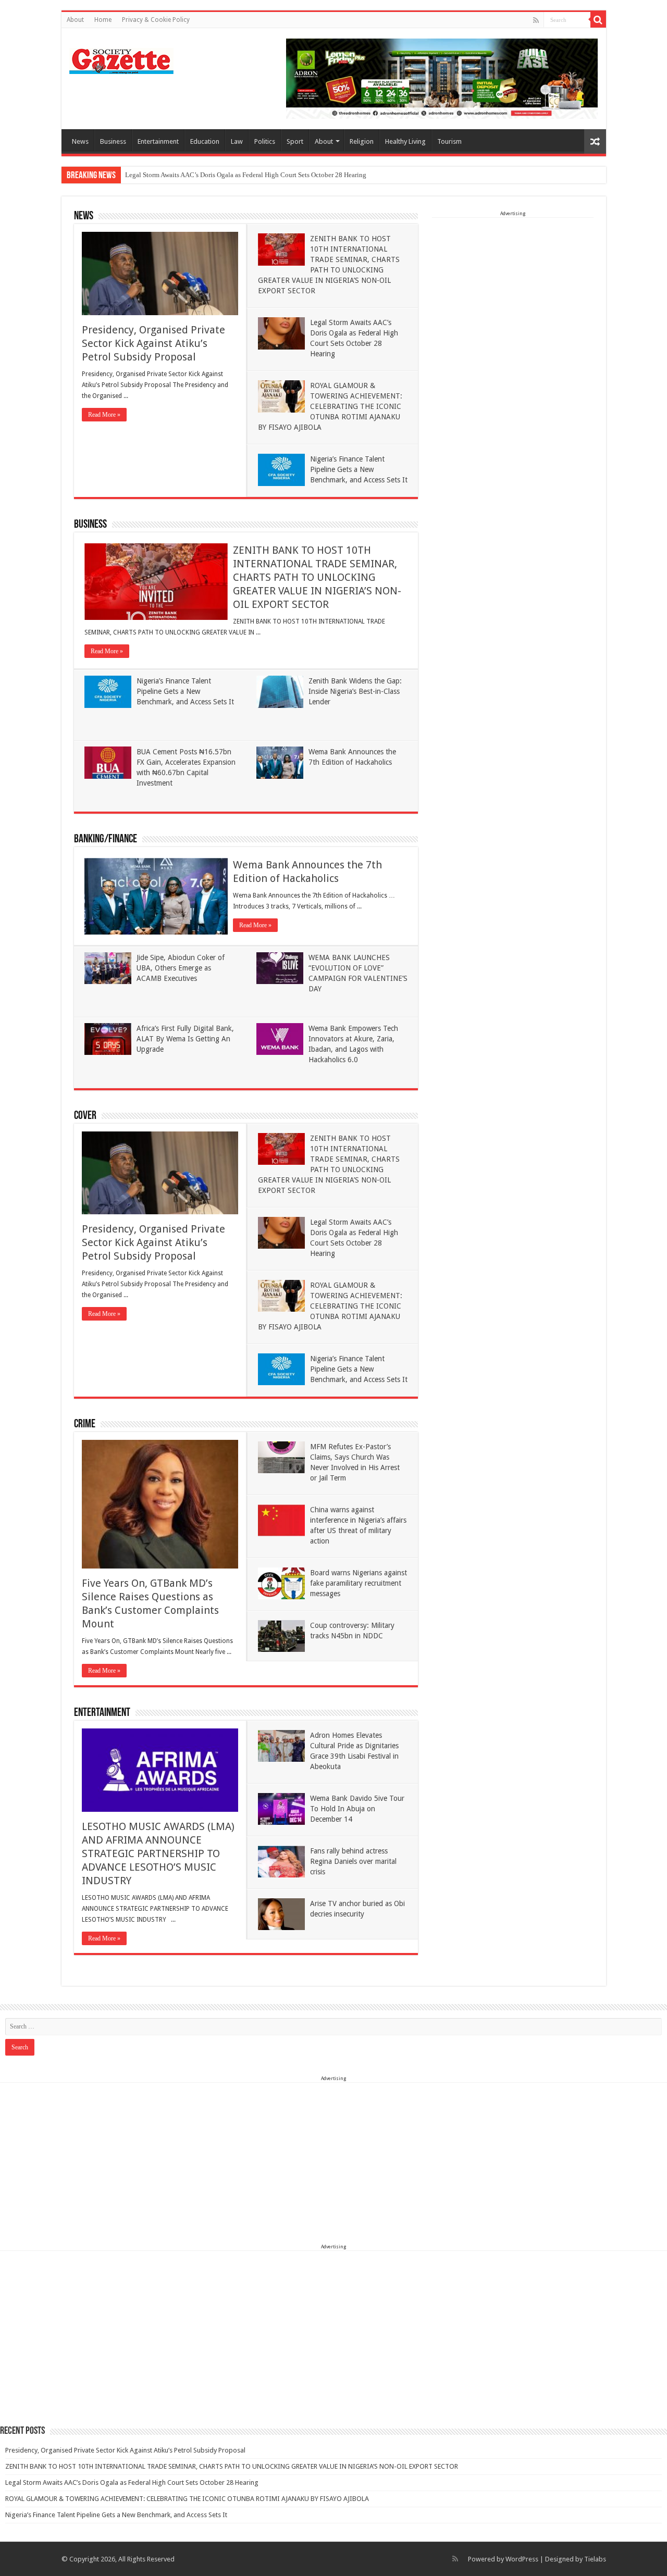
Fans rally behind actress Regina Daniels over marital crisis (353, 1861)
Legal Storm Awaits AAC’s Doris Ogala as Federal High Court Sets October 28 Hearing (246, 175)
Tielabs (595, 2559)
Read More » (104, 415)
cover (85, 1116)
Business (113, 141)
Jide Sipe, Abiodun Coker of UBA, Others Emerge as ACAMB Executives (181, 968)
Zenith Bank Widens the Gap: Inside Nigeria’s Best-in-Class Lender (355, 691)
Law (237, 141)
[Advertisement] (513, 283)
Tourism (449, 141)
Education (205, 141)
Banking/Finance (106, 839)
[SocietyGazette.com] (121, 59)
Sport (295, 141)
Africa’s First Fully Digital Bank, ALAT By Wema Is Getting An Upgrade (185, 1039)
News (80, 141)
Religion (362, 141)
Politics (265, 141)
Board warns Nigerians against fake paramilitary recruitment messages (359, 1583)
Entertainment (158, 141)
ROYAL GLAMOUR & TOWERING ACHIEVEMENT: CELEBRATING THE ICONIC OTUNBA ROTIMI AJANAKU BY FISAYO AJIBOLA (330, 406)
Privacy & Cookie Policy (156, 20)
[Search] (598, 20)
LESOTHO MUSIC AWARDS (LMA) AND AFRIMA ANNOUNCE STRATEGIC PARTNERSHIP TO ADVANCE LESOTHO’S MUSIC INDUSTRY (158, 1853)
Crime (85, 1424)
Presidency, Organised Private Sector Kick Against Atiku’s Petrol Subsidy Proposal (153, 343)
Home (103, 20)
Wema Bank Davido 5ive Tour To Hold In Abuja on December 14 (357, 1809)
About (75, 20)
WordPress (522, 2559)
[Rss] (536, 20)
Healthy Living (405, 141)
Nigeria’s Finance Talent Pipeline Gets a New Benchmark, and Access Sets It (359, 469)
